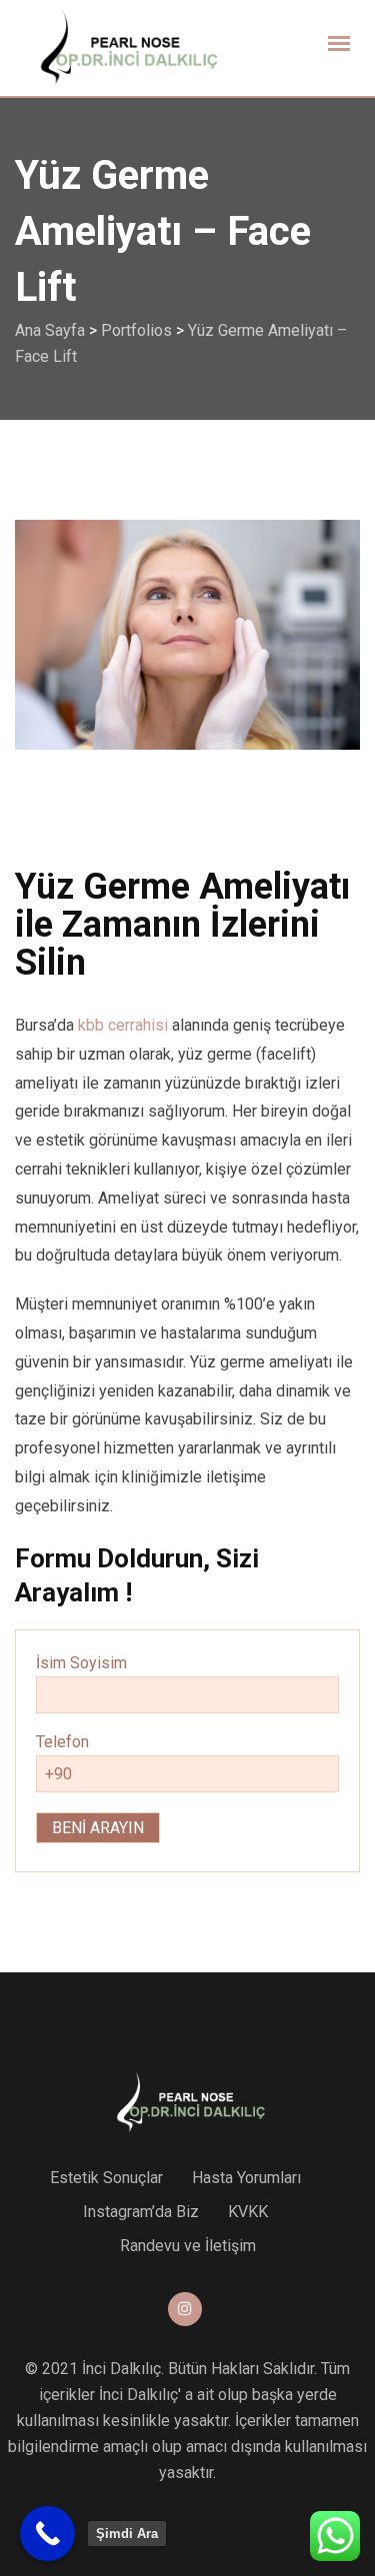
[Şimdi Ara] (47, 2534)
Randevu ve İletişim (188, 2246)
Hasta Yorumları (246, 2178)
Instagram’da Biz (141, 2212)
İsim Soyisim (81, 1663)
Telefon (62, 1742)
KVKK (248, 2212)
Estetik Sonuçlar (106, 2178)
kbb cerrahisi (123, 1025)
